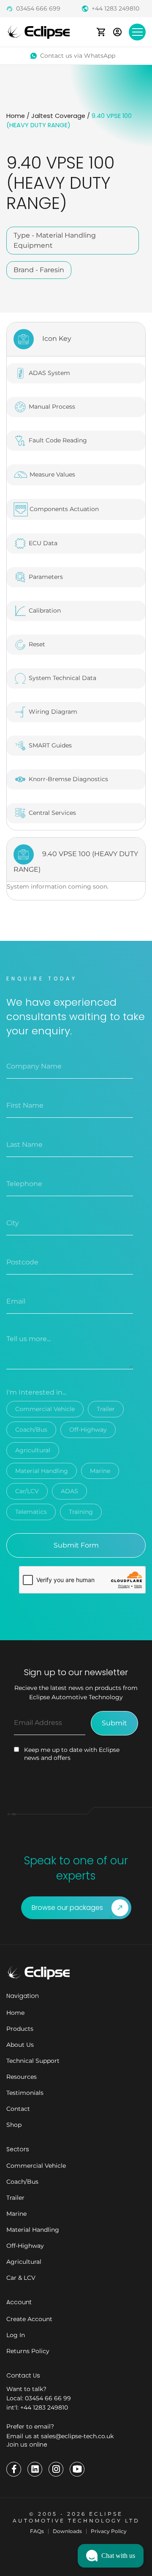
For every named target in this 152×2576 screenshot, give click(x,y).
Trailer (106, 1409)
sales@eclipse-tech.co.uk (77, 2436)
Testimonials (25, 2093)
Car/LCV (27, 1491)
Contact (18, 2109)
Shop (14, 2125)
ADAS (69, 1491)
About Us (20, 2045)
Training (81, 1512)
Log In (16, 2335)
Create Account (29, 2319)
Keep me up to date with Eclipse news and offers (72, 1754)
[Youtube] (77, 2469)
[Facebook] (14, 2469)
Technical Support (33, 2061)
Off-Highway (88, 1430)
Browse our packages (67, 1908)
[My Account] (117, 32)
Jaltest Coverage (58, 116)
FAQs (37, 2531)
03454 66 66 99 (48, 2398)
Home (16, 116)
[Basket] (101, 32)
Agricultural (33, 1450)
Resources (22, 2077)
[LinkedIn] (35, 2469)
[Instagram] (56, 2469)
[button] (111, 2556)
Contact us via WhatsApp (78, 56)
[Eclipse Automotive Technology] (38, 31)
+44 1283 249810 (115, 8)
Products (20, 2029)
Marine (100, 1471)
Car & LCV (21, 2278)
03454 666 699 (38, 8)
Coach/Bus (31, 1430)
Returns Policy (28, 2351)
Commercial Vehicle (45, 1409)
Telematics (31, 1512)
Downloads (67, 2531)
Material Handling (42, 1471)
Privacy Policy (109, 2531)
